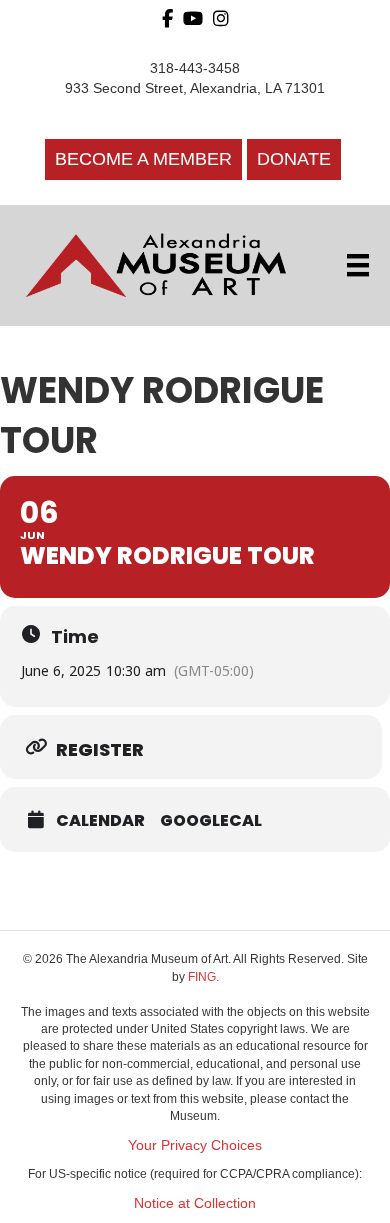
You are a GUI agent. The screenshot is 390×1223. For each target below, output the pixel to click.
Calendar (100, 821)
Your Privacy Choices (195, 1145)
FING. (203, 977)
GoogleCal (211, 821)
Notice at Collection (195, 1203)
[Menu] (358, 265)
